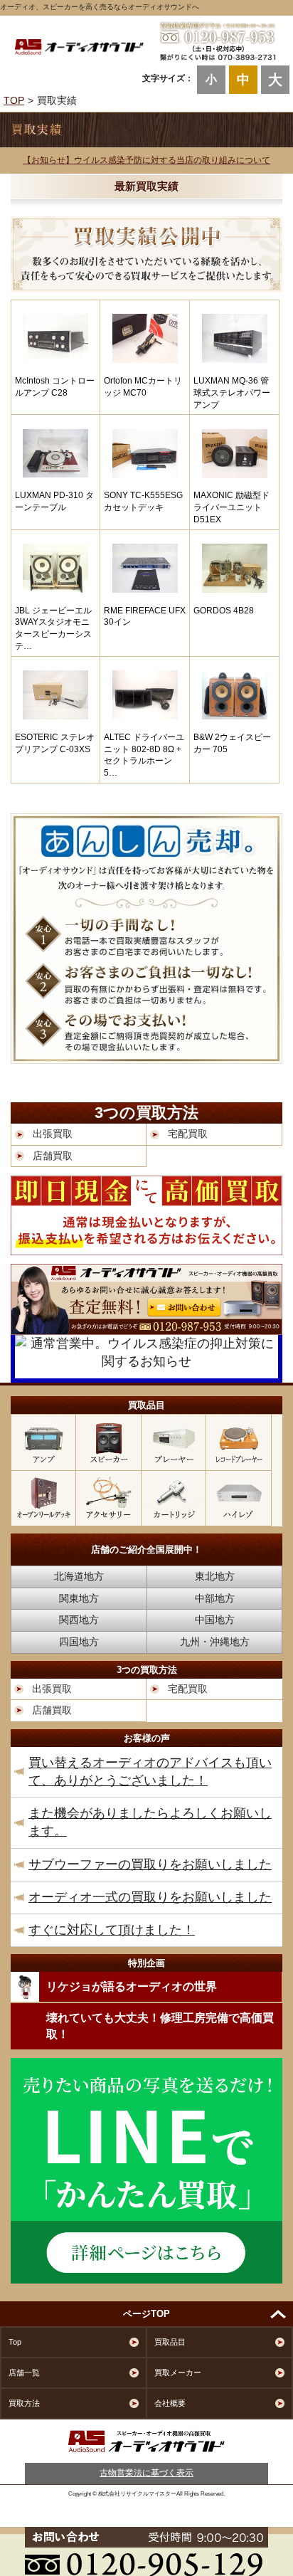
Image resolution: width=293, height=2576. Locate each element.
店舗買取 (53, 1156)
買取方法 (24, 2403)
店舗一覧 (24, 2372)
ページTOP (146, 2314)
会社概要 (170, 2403)
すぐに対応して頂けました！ (112, 1930)
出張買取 (53, 1134)
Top (15, 2342)
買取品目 (170, 2342)
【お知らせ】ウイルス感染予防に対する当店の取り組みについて (146, 160)
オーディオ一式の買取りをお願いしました (150, 1897)
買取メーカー (178, 2372)
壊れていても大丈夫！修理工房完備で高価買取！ (160, 2026)
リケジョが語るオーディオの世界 (132, 1986)
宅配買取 (188, 1134)
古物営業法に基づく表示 (146, 2473)
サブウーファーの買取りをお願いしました (150, 1864)
